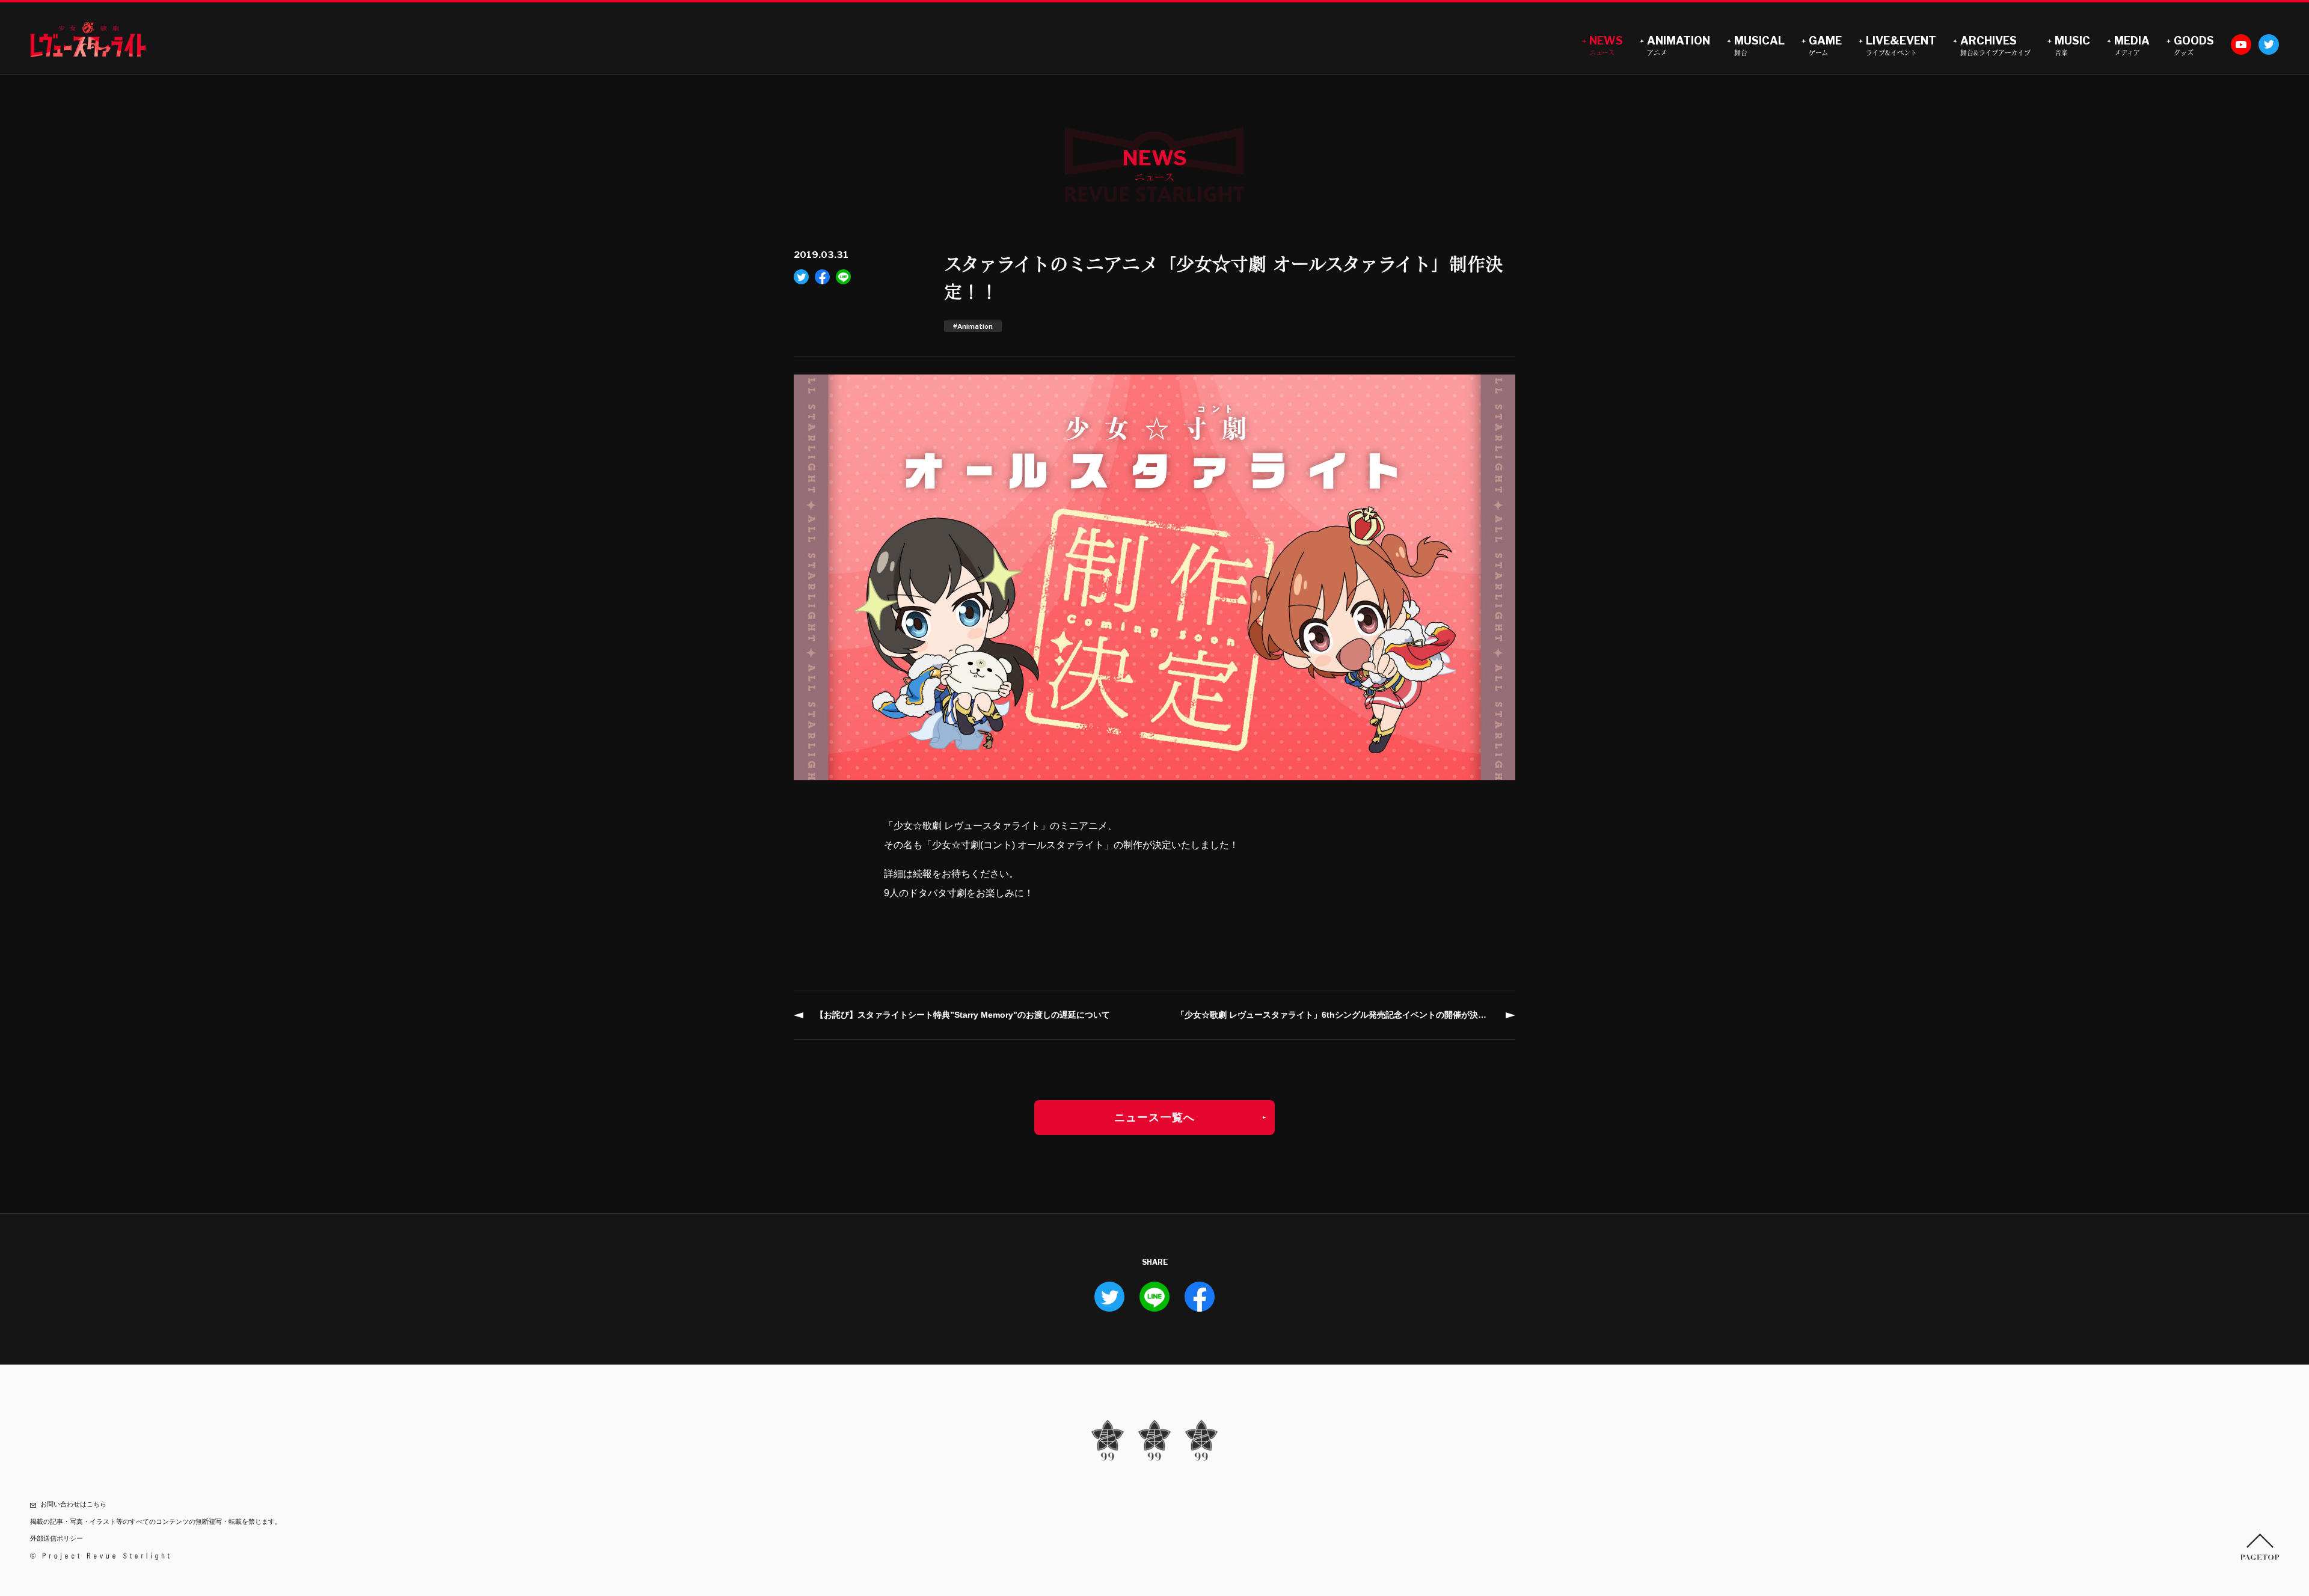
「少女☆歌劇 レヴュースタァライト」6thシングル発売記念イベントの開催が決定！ (1335, 1015)
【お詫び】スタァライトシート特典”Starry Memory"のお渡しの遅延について (963, 1015)
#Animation (973, 326)
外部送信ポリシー (57, 1538)
